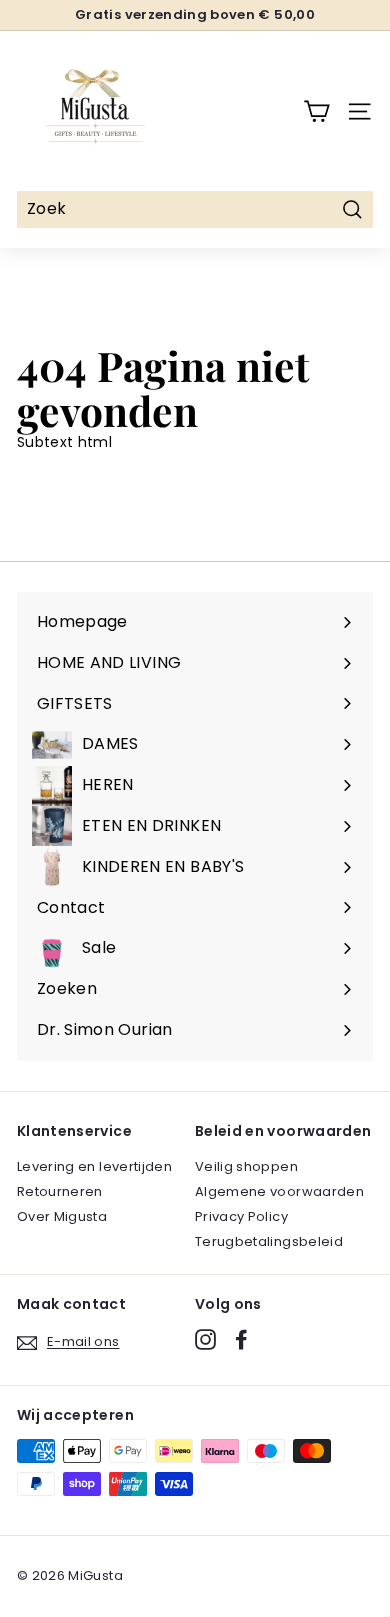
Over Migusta (62, 1216)
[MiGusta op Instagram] (205, 1339)
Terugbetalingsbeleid (269, 1241)
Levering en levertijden (94, 1166)
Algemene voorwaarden (279, 1191)
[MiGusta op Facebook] (241, 1339)
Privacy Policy (241, 1216)
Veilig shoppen (246, 1166)
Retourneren (60, 1191)
